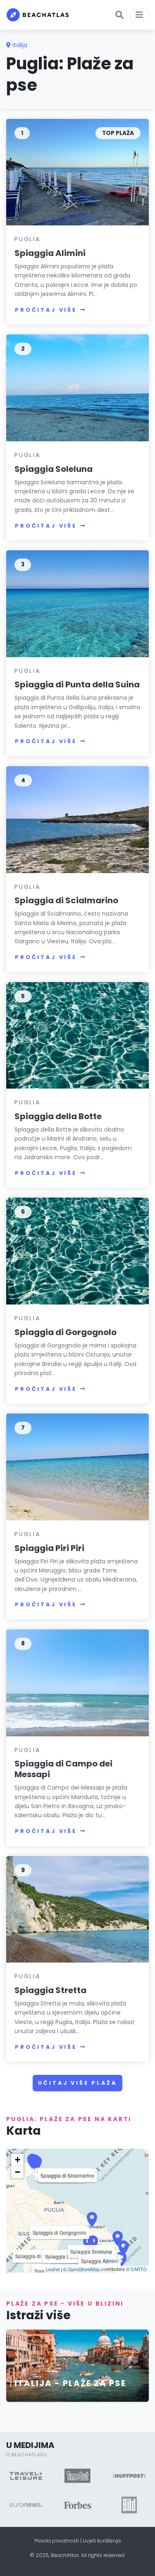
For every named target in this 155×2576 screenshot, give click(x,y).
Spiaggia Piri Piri (49, 1548)
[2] (77, 387)
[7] (77, 1467)
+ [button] (18, 2160)
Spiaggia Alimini (50, 253)
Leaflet (53, 2269)
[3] (77, 603)
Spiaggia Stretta (50, 1990)
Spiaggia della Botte (58, 1116)
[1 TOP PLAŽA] (77, 172)
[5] (77, 1035)
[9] (77, 1909)
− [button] (18, 2172)
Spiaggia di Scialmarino (66, 900)
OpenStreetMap (84, 2269)
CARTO (139, 2269)
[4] (77, 819)
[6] (77, 1251)
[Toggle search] (119, 15)
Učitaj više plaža (77, 2083)
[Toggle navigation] (139, 15)
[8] (77, 1682)
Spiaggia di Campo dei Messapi (63, 1769)
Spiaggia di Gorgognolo (66, 1332)
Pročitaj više (46, 310)
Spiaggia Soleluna (54, 469)
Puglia (27, 239)
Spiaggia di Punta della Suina (77, 684)
